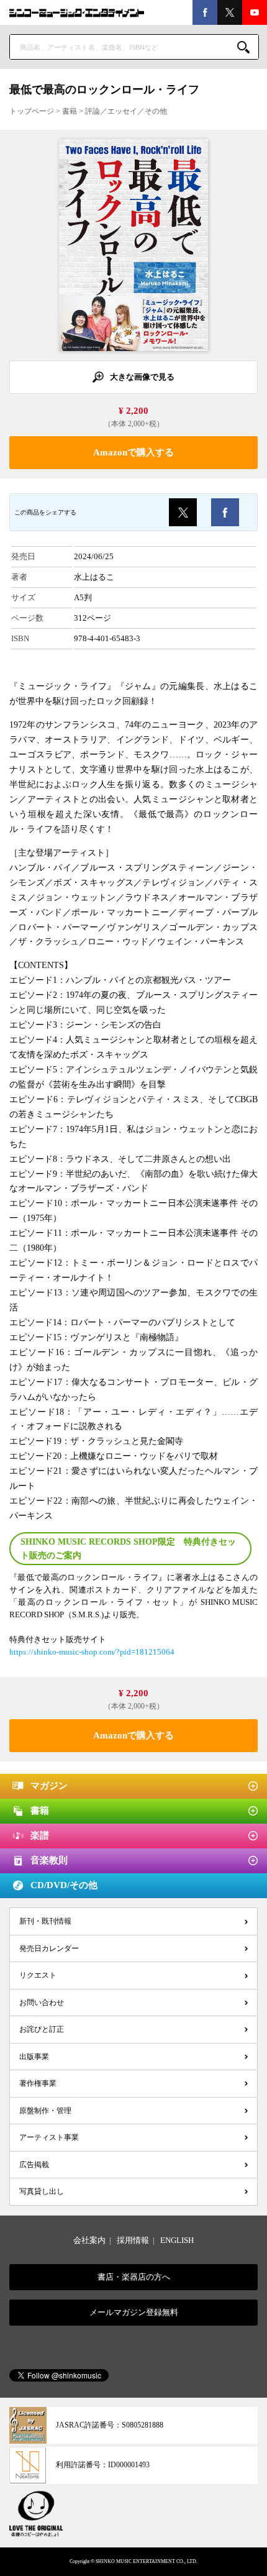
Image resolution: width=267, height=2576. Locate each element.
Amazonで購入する (133, 452)
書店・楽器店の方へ (134, 2277)
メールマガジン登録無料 (134, 2312)
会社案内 (89, 2240)
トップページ (32, 111)
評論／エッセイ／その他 (126, 111)
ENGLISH (177, 2240)
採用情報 (133, 2240)
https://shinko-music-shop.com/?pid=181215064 (92, 1652)
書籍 (70, 111)
